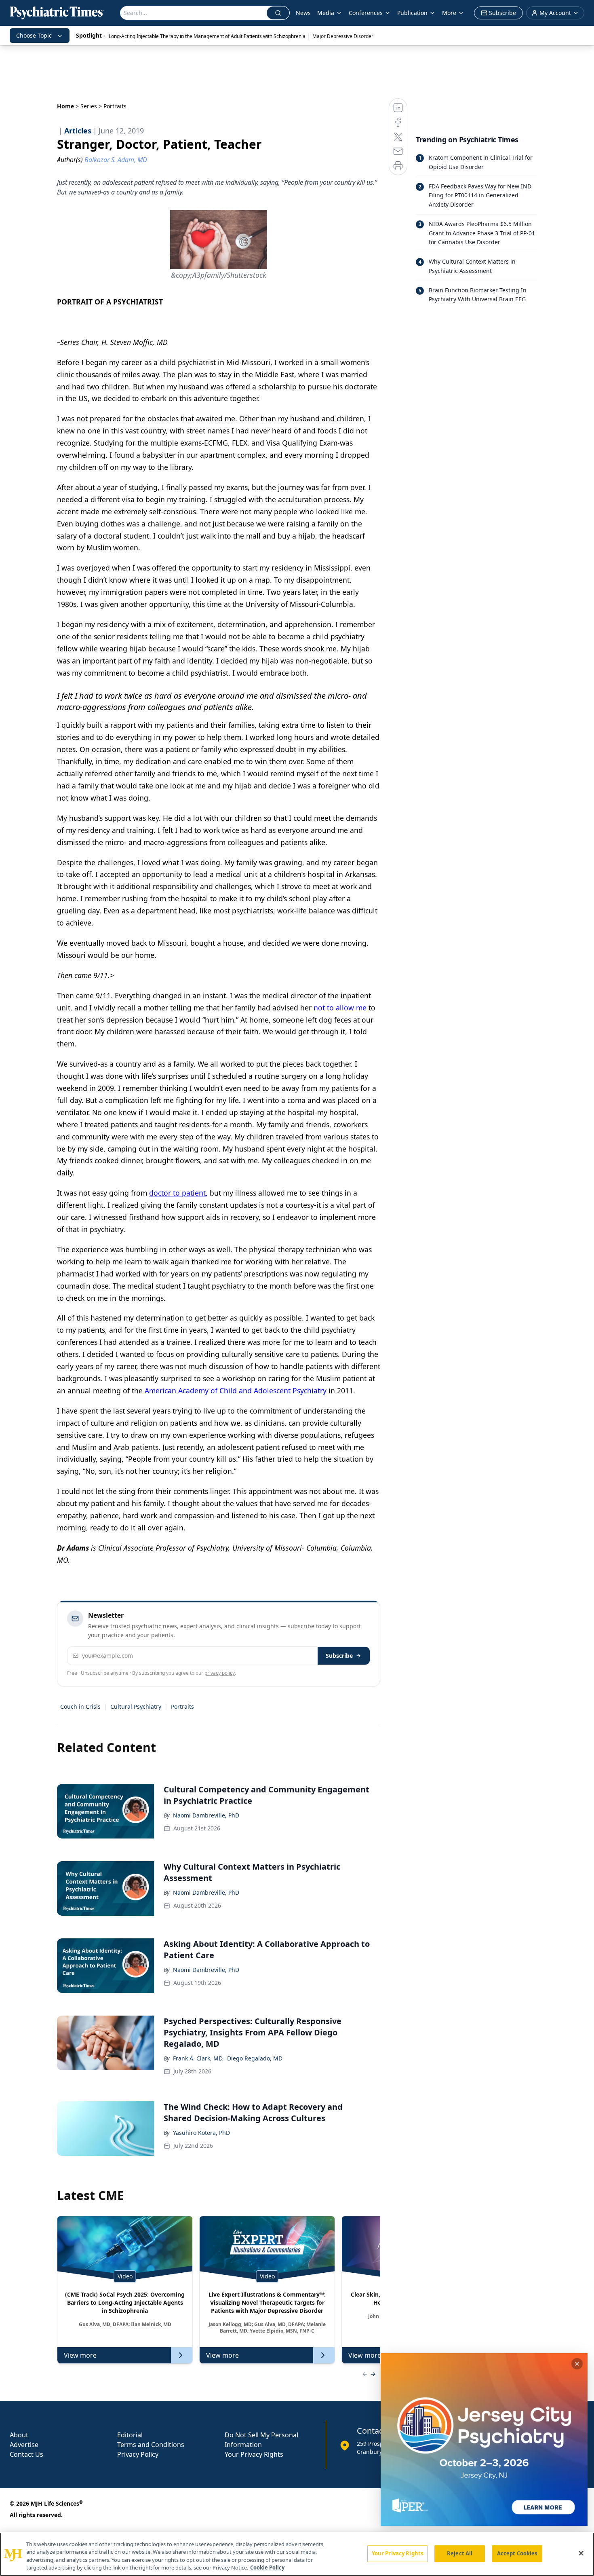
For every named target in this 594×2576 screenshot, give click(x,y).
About (19, 2435)
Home (65, 106)
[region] (297, 2554)
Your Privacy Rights (254, 2454)
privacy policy (220, 1673)
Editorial (130, 2435)
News (303, 13)
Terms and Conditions (151, 2445)
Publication (412, 13)
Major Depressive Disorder (343, 36)
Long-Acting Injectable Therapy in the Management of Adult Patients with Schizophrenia (207, 36)
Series (89, 106)
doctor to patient (177, 1193)
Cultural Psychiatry (136, 1706)
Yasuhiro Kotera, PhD (201, 2133)
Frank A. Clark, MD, (198, 2058)
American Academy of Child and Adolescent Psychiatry (236, 1390)
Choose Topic (34, 35)
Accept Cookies (517, 2553)
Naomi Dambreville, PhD (206, 1815)
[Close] (581, 2553)
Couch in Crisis (80, 1706)
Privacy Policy (138, 2454)
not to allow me (340, 1008)
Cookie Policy (267, 2568)
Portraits (182, 1706)
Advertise (24, 2445)
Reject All (460, 2553)
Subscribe (339, 1656)
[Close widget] (577, 2364)
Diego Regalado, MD (255, 2058)
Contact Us (26, 2454)
